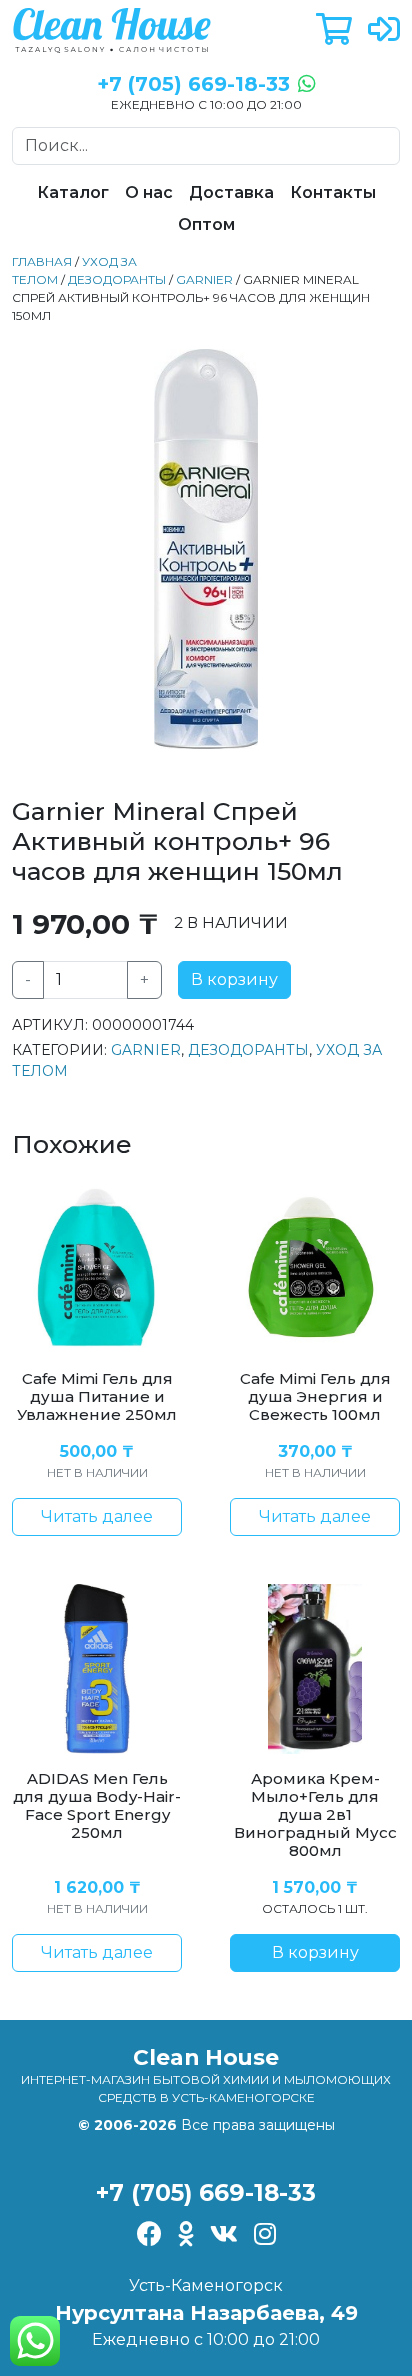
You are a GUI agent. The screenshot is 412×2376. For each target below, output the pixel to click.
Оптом (206, 224)
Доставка (231, 192)
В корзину (234, 979)
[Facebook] (149, 2236)
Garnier (204, 279)
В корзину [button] (315, 1952)
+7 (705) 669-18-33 (206, 2192)
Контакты (333, 192)
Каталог (73, 192)
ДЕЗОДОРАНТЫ (117, 279)
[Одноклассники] (186, 2236)
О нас (149, 192)
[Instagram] (265, 2236)
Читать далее (97, 1516)
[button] (334, 30)
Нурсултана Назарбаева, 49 (206, 2313)
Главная (42, 261)
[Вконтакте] (224, 2236)
